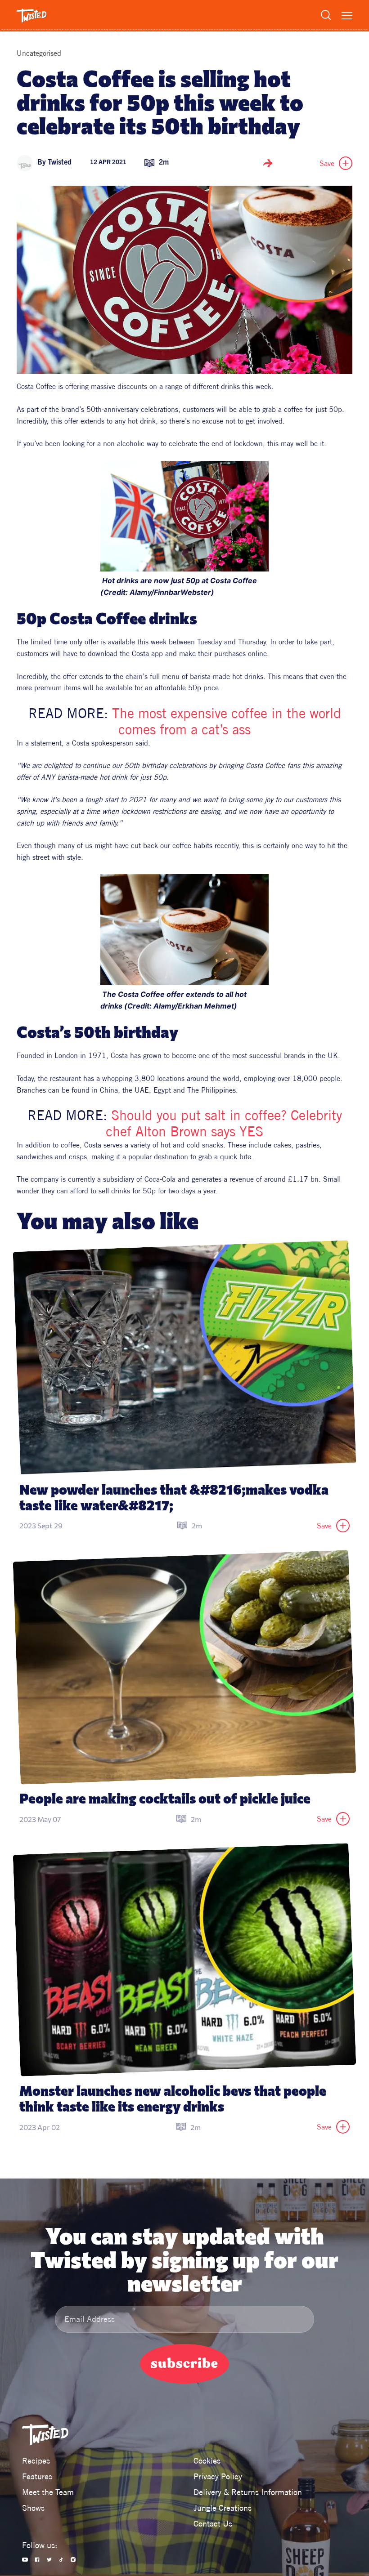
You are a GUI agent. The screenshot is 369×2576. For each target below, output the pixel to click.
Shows (33, 2508)
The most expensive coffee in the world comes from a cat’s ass (229, 721)
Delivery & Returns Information (248, 2492)
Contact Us (213, 2524)
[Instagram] (73, 2560)
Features (37, 2476)
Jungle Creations (223, 2508)
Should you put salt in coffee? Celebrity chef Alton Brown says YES (226, 1123)
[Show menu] (347, 16)
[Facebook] (37, 2560)
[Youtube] (25, 2560)
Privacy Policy (218, 2476)
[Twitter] (49, 2560)
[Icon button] (268, 163)
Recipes (36, 2461)
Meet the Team (48, 2492)
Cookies (207, 2461)
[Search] (326, 15)
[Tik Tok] (61, 2560)
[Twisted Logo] (32, 16)
